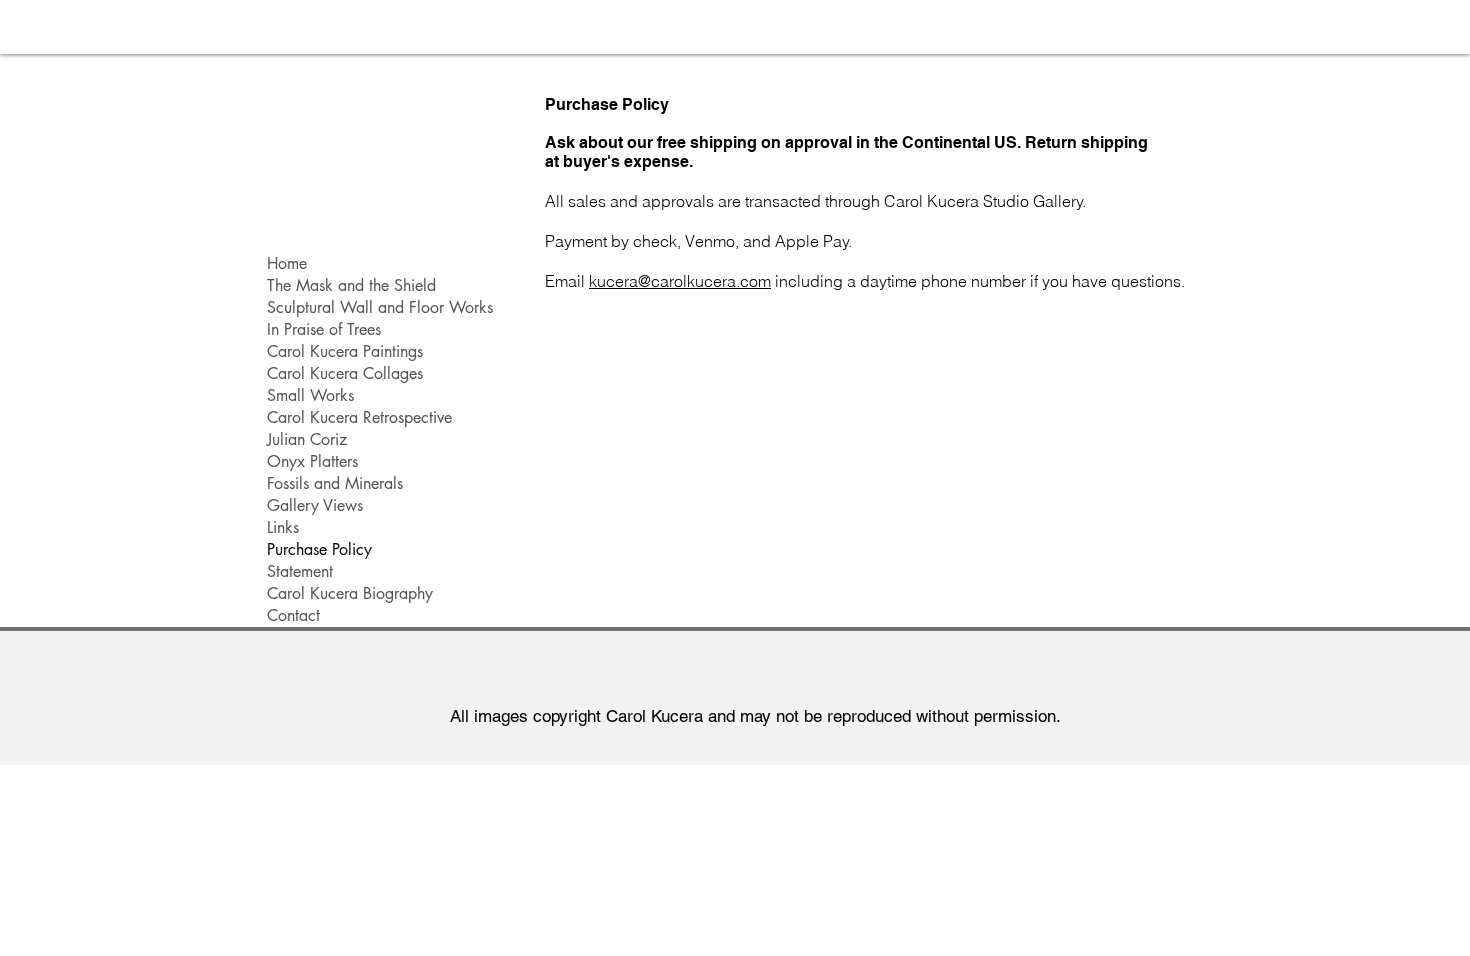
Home (287, 263)
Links (283, 527)
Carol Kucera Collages (345, 373)
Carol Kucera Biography (350, 593)
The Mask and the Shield (351, 285)
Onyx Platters (312, 461)
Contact (293, 615)
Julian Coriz (307, 439)
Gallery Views (315, 505)
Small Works (310, 395)
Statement (300, 571)
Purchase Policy (319, 549)
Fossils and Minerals (335, 483)
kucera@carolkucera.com (680, 281)
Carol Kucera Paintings (345, 351)
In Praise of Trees (324, 329)
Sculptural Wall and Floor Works (380, 307)
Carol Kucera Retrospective (359, 417)
